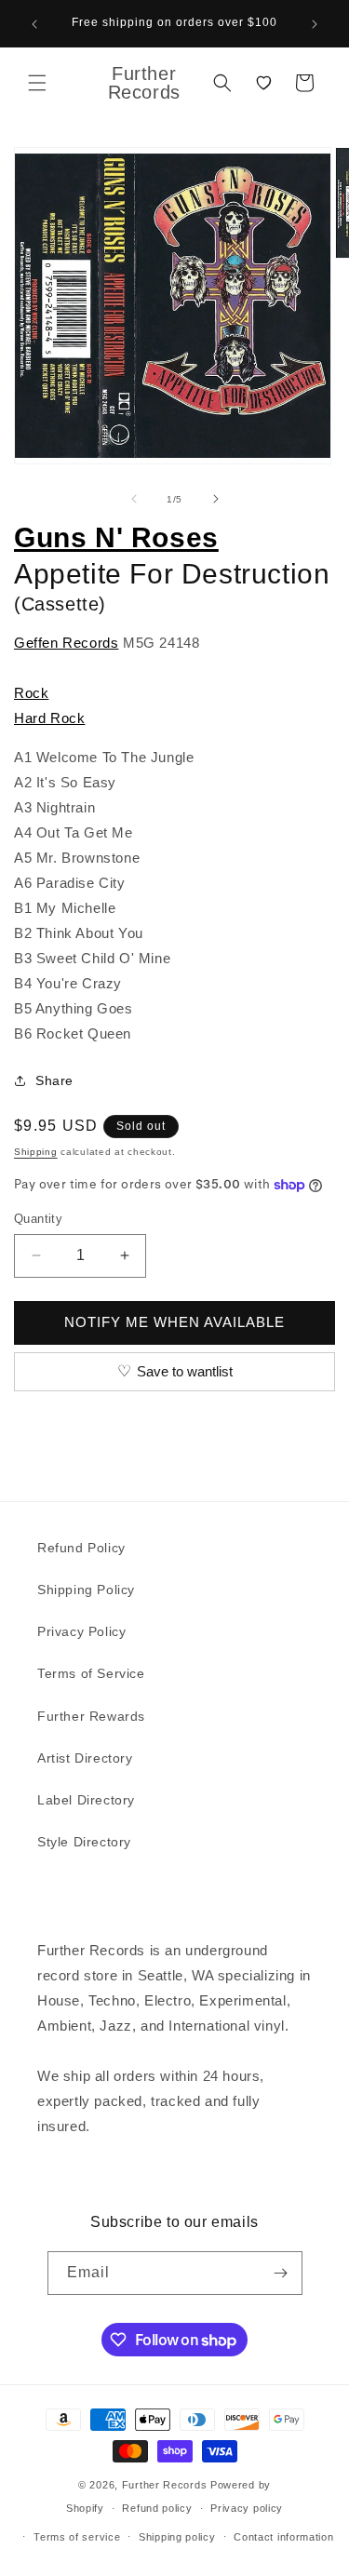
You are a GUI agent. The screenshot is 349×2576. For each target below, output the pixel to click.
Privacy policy (247, 2508)
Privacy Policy (81, 1631)
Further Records (165, 2485)
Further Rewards (91, 1716)
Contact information (283, 2537)
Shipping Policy (86, 1590)
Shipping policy (177, 2537)
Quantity (38, 1219)
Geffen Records (66, 643)
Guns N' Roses (116, 537)
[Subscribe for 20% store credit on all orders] (281, 2273)
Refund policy (157, 2508)
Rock (31, 693)
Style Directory (84, 1842)
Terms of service (77, 2537)
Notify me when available (174, 1322)
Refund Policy (81, 1548)
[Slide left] (134, 499)
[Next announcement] (315, 24)
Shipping (36, 1152)
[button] (37, 83)
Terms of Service (91, 1673)
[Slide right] (216, 499)
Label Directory (86, 1800)
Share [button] (54, 1080)
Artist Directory (85, 1758)
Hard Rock (49, 718)
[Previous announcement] (34, 24)
